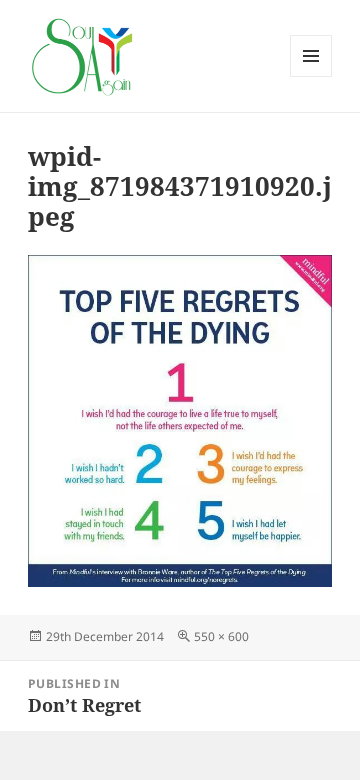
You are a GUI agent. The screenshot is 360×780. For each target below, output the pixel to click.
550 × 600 (221, 636)
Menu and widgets (311, 76)
